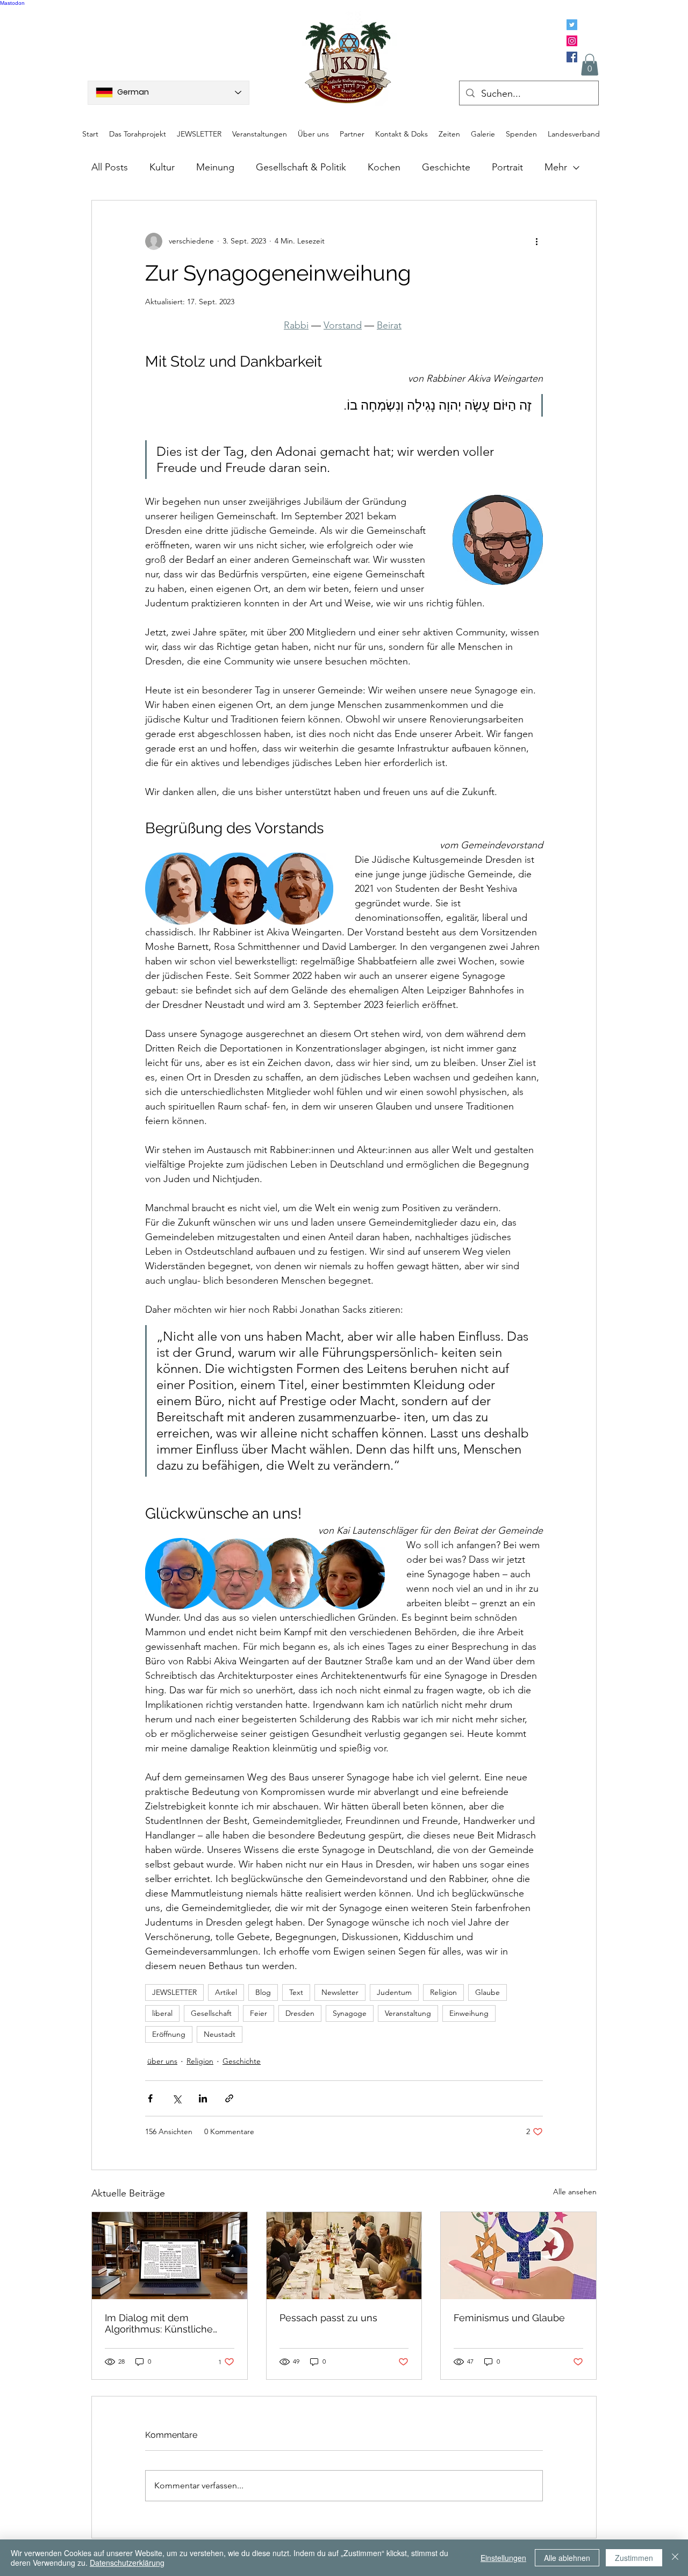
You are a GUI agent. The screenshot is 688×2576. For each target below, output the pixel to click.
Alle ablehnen (567, 2558)
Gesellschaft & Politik (301, 167)
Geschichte (446, 167)
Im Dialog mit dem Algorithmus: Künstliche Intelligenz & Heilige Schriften (159, 2323)
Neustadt (220, 2034)
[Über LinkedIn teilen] (203, 2098)
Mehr (556, 167)
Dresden (300, 2013)
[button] (590, 65)
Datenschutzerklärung (127, 2563)
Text (296, 1992)
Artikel (226, 1992)
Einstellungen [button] (503, 2558)
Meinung (215, 167)
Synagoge (350, 2013)
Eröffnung (169, 2034)
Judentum (394, 1992)
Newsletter (340, 1992)
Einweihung (469, 2013)
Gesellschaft (211, 2013)
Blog (263, 1992)
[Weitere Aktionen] (536, 241)
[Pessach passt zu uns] (344, 2256)
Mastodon (12, 3)
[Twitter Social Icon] (572, 25)
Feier (259, 2013)
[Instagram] (572, 41)
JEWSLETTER (174, 1992)
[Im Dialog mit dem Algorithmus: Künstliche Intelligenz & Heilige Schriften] (170, 2256)
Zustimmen (634, 2558)
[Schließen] (675, 2558)
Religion (443, 1992)
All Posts (110, 167)
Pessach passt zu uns (328, 2318)
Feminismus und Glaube (509, 2318)
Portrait (507, 167)
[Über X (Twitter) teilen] (177, 2098)
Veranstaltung (408, 2013)
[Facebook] (572, 57)
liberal (162, 2013)
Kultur (162, 167)
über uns (162, 2061)
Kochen (384, 167)
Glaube (488, 1992)
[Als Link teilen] (229, 2098)
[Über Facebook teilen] (150, 2098)
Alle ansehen (575, 2192)
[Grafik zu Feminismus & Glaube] (518, 2256)
